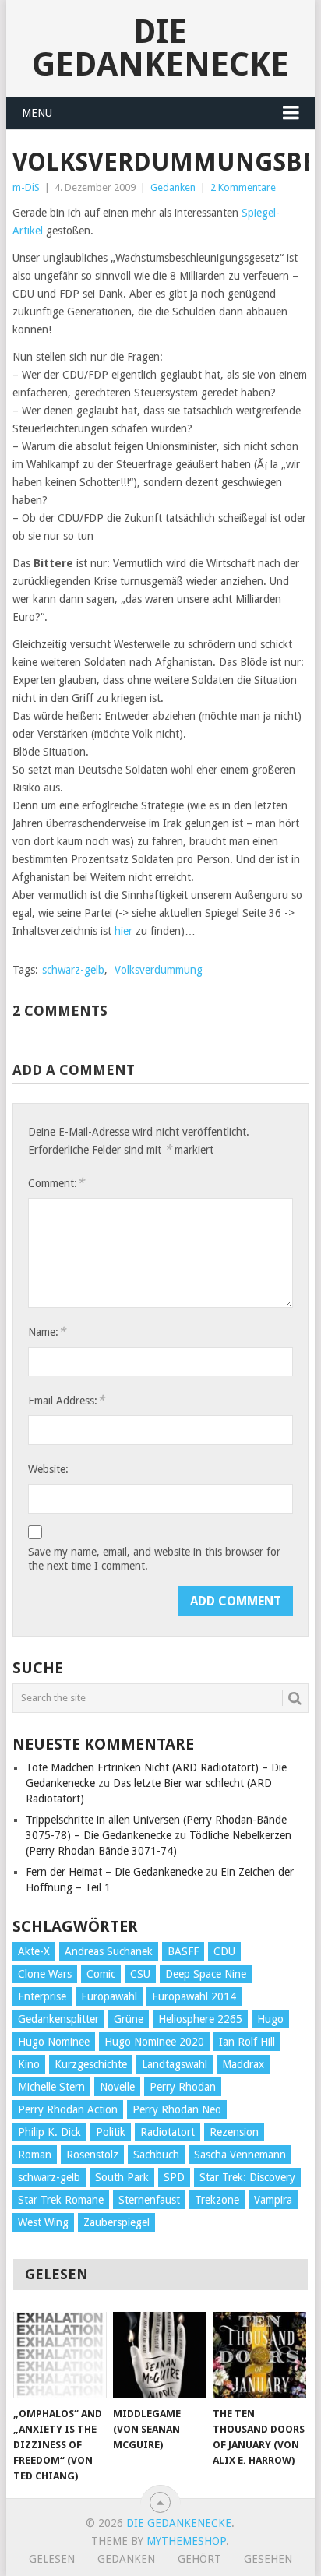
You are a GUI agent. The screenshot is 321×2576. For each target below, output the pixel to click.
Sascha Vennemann (240, 2155)
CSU (140, 1974)
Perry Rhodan (183, 2087)
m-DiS (26, 187)
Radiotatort (168, 2132)
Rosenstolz (92, 2155)
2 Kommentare (243, 187)
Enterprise (42, 1996)
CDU (224, 1951)
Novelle (117, 2087)
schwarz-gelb (73, 970)
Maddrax (243, 2064)
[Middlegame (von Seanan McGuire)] (160, 2356)
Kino (29, 2064)
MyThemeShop (186, 2541)
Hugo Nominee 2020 (154, 2042)
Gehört (199, 2559)
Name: (47, 1332)
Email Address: (66, 1400)
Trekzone (217, 2200)
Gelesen (52, 2559)
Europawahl (109, 1996)
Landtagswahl (175, 2064)
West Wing (43, 2222)
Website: (48, 1469)
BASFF (183, 1951)
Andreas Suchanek (109, 1951)
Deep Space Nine (206, 1974)
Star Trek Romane (61, 2200)
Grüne (129, 2019)
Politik (111, 2132)
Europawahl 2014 (194, 1996)
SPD (174, 2177)
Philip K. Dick (49, 2132)
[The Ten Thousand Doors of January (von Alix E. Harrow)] (259, 2356)
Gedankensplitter (58, 2019)
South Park (122, 2177)
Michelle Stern (51, 2087)
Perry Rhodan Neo (177, 2109)
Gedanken (173, 187)
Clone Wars (45, 1974)
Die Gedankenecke (160, 48)
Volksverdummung (159, 970)
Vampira (273, 2200)
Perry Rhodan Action (68, 2109)
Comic (101, 1974)
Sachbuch (156, 2155)
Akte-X (34, 1951)
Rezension (234, 2132)
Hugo (270, 2019)
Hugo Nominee (54, 2042)
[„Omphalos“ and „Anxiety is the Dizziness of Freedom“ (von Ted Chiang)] (60, 2356)
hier (123, 931)
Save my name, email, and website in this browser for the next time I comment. (154, 1559)
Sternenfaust (149, 2200)
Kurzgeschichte (91, 2064)
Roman (35, 2155)
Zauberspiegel (116, 2222)
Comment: (56, 1183)
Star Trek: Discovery (247, 2177)
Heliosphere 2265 (200, 2019)
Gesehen (268, 2559)
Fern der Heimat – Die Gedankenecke (114, 1872)
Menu (37, 113)
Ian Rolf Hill (247, 2042)
